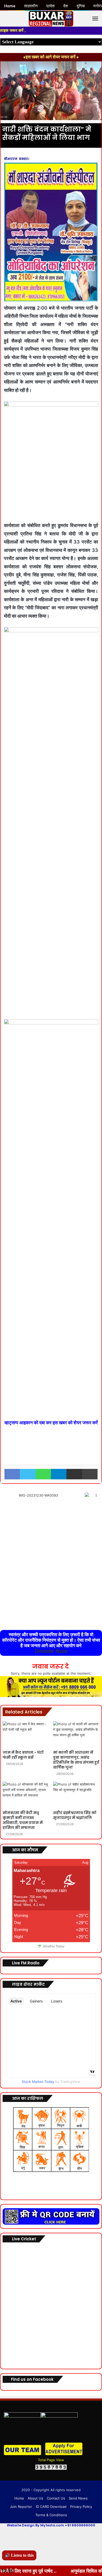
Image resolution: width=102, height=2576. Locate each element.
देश (66, 6)
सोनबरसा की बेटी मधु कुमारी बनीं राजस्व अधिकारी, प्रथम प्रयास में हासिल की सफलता (23, 1820)
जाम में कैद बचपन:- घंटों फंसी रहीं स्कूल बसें (23, 1755)
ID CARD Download (51, 2507)
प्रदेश (50, 6)
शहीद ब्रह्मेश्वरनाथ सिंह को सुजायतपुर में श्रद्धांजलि (75, 1815)
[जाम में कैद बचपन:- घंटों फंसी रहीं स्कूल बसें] (26, 1734)
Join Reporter (21, 2507)
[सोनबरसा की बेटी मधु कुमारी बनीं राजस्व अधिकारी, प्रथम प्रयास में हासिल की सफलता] (26, 1795)
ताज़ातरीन (31, 6)
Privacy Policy (81, 2507)
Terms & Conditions (51, 2515)
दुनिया (81, 6)
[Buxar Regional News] (51, 19)
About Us (35, 2498)
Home (19, 2498)
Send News (78, 2498)
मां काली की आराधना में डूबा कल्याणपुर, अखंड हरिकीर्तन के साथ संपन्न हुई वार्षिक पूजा (76, 1760)
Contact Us (56, 2498)
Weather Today (54, 1946)
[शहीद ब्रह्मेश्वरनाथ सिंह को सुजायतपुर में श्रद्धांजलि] (76, 1795)
